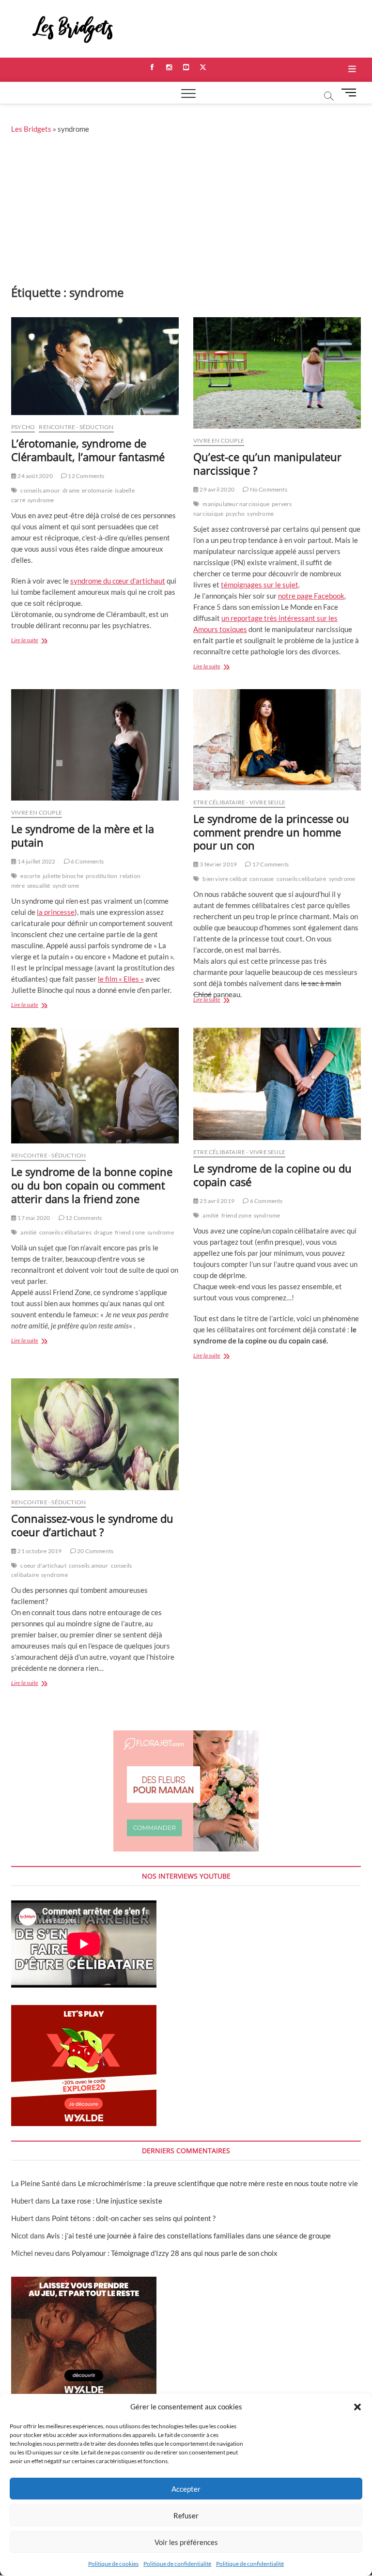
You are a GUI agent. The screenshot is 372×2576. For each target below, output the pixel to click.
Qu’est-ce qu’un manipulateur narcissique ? (267, 463)
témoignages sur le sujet (260, 585)
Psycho (23, 427)
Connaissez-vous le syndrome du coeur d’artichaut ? (92, 1525)
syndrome (41, 500)
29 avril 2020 (217, 489)
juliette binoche (63, 876)
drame (71, 490)
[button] (357, 2407)
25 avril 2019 (217, 1201)
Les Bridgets (31, 129)
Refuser (186, 2515)
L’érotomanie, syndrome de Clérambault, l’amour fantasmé (88, 450)
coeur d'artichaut (43, 1566)
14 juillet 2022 (36, 861)
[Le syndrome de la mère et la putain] (95, 745)
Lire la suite (40, 641)
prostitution (101, 876)
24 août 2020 (35, 476)
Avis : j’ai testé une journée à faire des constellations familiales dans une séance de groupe (189, 2236)
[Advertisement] (186, 212)
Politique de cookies (113, 2564)
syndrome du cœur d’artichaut (118, 581)
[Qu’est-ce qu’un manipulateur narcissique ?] (277, 373)
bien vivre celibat (225, 879)
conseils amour (40, 490)
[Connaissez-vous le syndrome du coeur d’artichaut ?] (95, 1434)
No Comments (268, 489)
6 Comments (87, 861)
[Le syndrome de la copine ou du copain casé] (277, 1084)
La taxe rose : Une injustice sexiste (107, 2201)
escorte (30, 876)
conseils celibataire (302, 879)
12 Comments (85, 476)
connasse (262, 879)
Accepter (186, 2489)
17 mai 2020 (33, 1218)
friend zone (130, 1232)
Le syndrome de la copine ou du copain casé (272, 1175)
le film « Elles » (121, 979)
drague (103, 1232)
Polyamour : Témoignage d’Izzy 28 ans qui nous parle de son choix (175, 2253)
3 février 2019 (218, 864)
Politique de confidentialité (177, 2564)
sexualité (39, 886)
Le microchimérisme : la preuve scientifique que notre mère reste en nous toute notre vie (218, 2183)
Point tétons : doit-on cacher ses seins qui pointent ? (134, 2218)
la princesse (56, 912)
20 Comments (95, 1551)
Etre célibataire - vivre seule (239, 802)
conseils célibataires (65, 1232)
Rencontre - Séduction (76, 427)
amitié (28, 1232)
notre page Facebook (311, 596)
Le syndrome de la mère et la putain (83, 835)
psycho (235, 514)
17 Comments (270, 864)
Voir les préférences (186, 2542)
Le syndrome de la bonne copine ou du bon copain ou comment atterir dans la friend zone (92, 1185)
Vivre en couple (219, 440)
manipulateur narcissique (236, 504)
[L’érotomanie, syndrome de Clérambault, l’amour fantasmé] (95, 366)
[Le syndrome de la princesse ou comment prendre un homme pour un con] (277, 740)
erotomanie (97, 490)
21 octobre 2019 (39, 1551)
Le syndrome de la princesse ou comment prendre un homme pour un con (271, 832)
